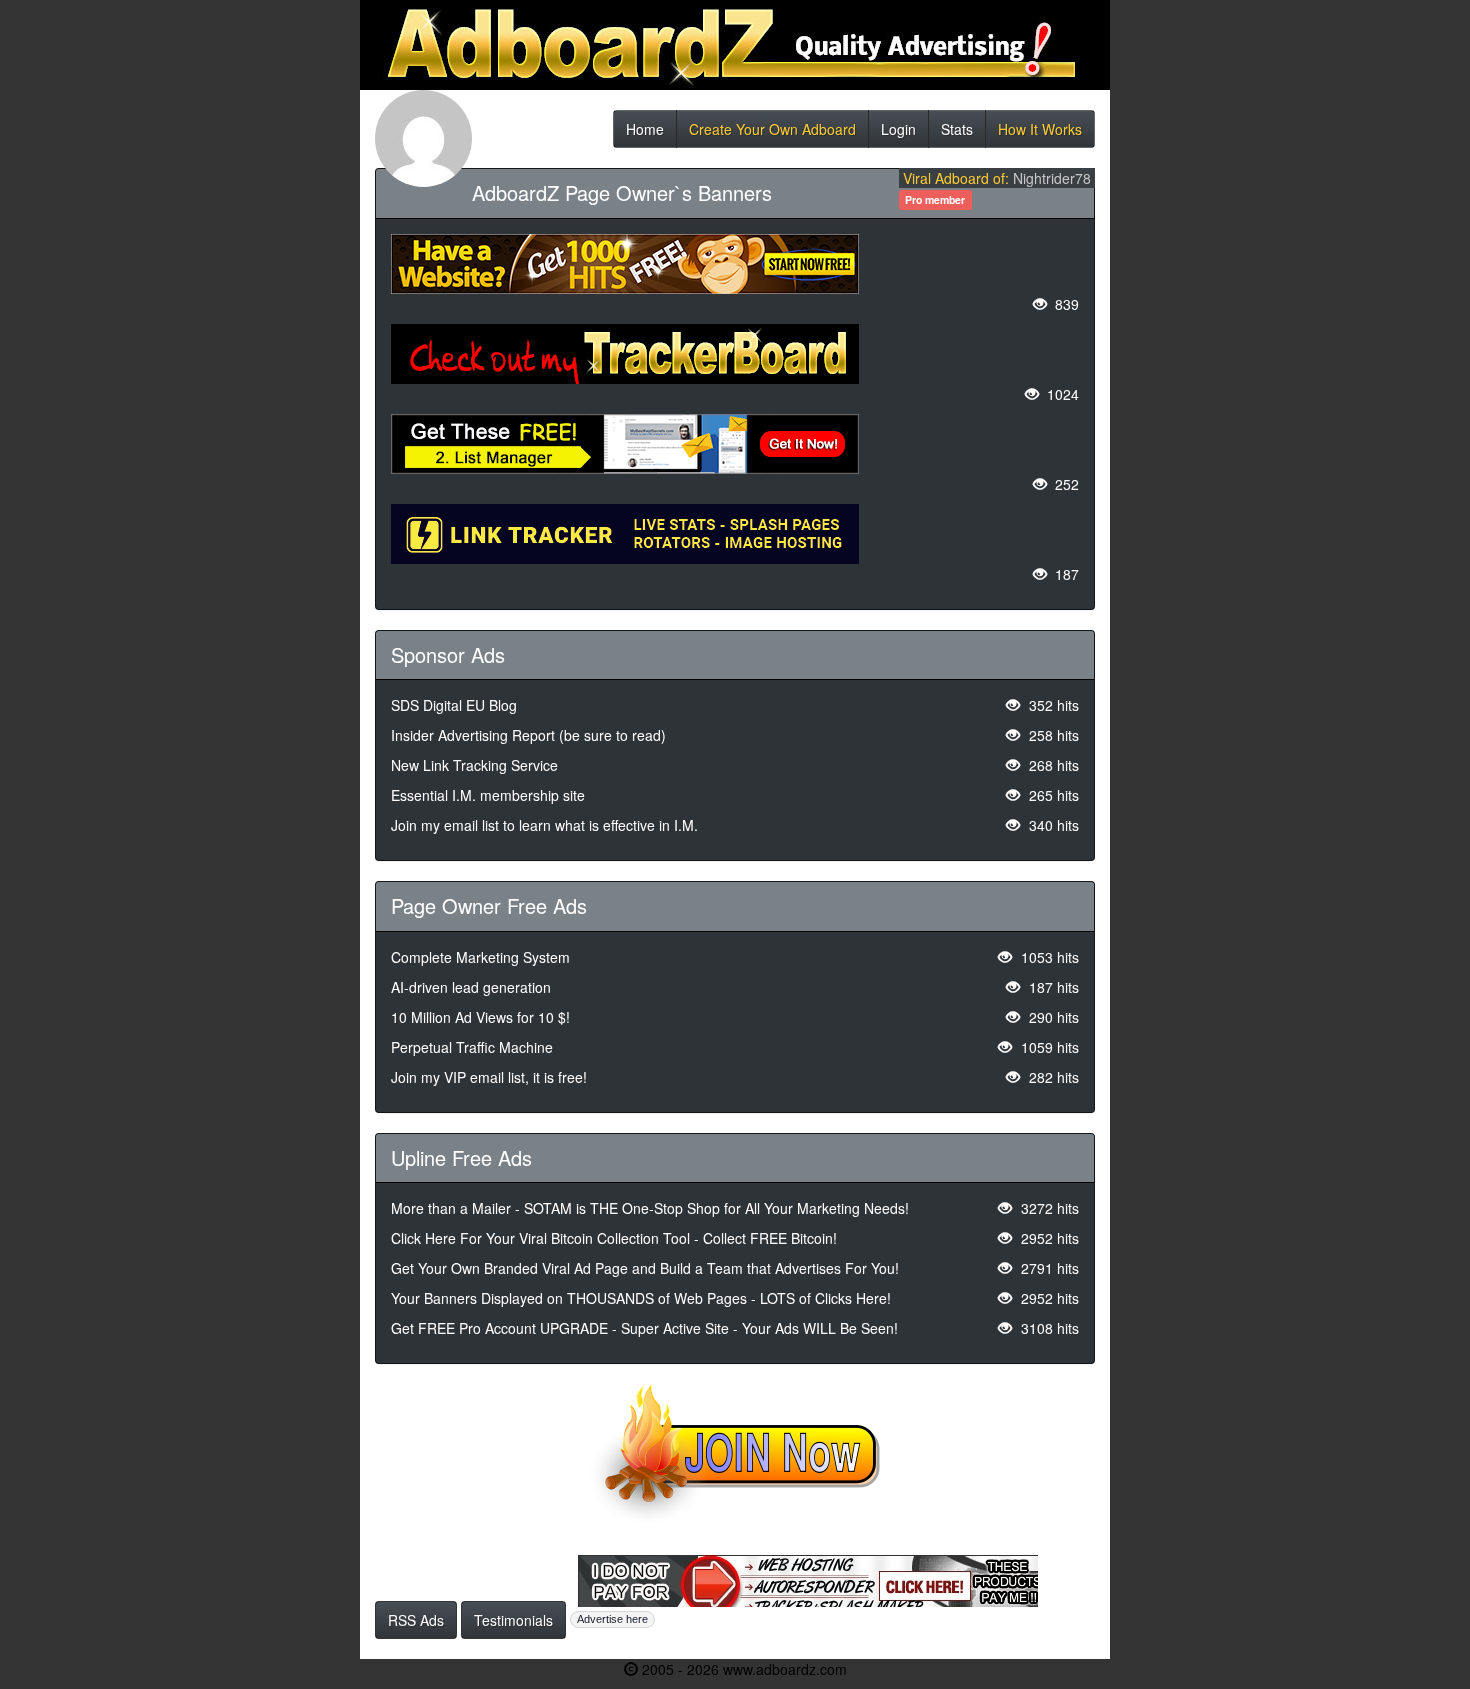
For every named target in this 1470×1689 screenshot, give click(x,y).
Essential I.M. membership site (488, 795)
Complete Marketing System (480, 957)
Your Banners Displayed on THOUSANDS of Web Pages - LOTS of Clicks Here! (641, 1298)
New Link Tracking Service (474, 765)
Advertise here (612, 1619)
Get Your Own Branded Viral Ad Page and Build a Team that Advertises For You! (645, 1268)
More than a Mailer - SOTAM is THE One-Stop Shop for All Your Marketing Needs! (650, 1208)
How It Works (1040, 133)
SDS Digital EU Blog (454, 705)
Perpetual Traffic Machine (472, 1047)
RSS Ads (416, 1620)
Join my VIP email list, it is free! (489, 1077)
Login (898, 133)
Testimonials (513, 1620)
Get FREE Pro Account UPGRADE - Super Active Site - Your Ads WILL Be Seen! (644, 1328)
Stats (957, 133)
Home (645, 133)
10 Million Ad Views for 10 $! (480, 1017)
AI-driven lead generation (471, 987)
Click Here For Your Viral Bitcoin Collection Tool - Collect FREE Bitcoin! (614, 1238)
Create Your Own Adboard (772, 133)
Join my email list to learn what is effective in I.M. (544, 825)
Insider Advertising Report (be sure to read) (528, 735)
